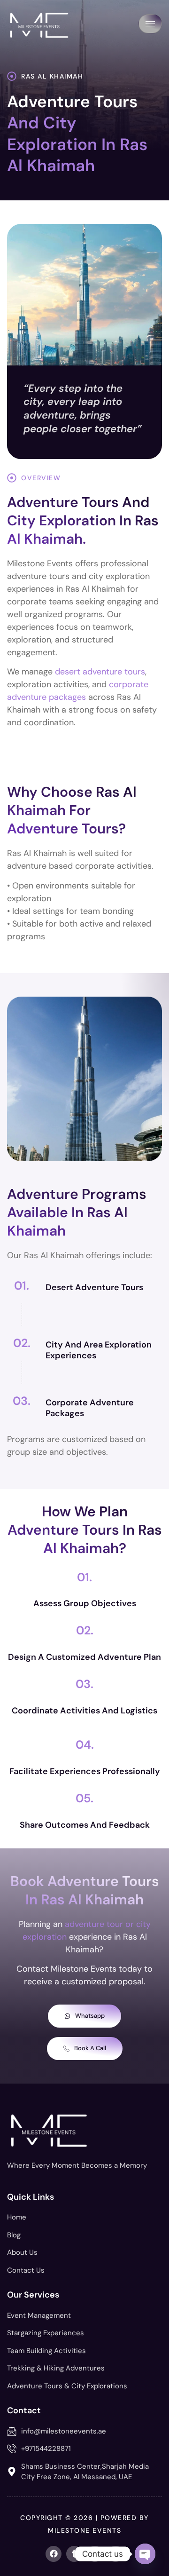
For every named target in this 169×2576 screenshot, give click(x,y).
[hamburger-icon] (150, 24)
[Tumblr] (74, 2554)
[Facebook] (54, 2554)
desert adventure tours (100, 672)
